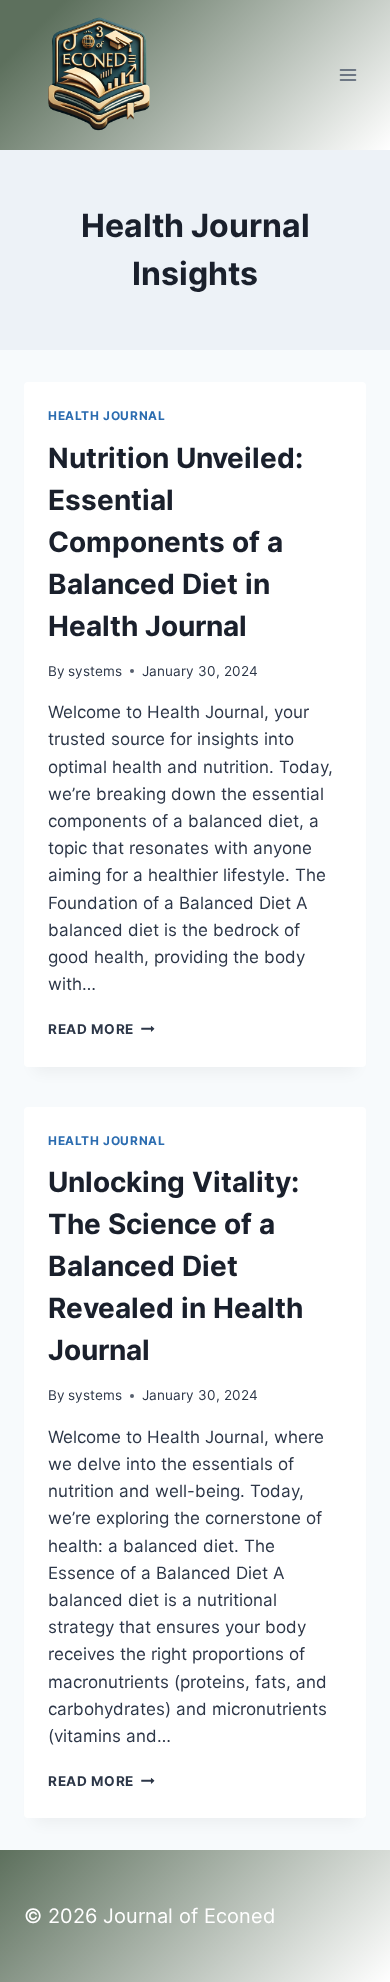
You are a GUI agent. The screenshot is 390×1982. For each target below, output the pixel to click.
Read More (101, 1029)
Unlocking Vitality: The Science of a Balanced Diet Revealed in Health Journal (175, 1266)
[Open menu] (347, 74)
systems (95, 671)
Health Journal (106, 415)
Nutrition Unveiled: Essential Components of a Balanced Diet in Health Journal (175, 542)
